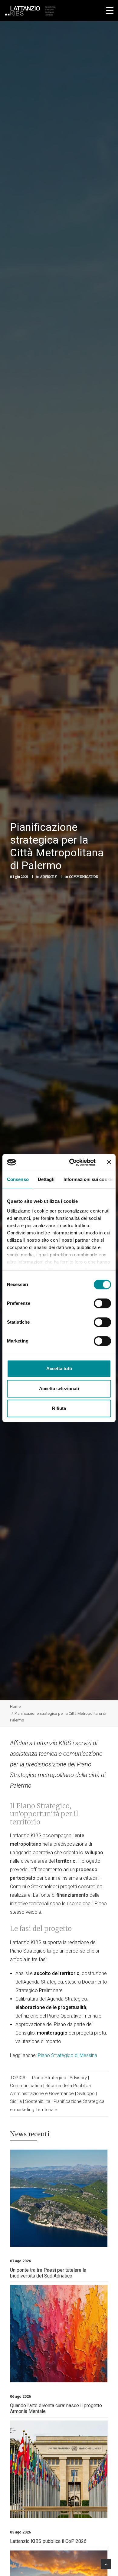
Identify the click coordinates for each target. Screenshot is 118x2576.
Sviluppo (86, 2093)
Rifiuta (59, 1408)
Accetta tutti (59, 1368)
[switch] (102, 1303)
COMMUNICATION (84, 877)
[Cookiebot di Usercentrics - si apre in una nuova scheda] (72, 1162)
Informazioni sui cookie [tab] (88, 1179)
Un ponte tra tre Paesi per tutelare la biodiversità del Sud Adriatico (48, 2273)
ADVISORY (49, 877)
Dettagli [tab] (46, 1179)
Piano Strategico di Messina (67, 2055)
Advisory (78, 2078)
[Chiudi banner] (109, 1162)
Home (15, 1706)
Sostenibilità (38, 2101)
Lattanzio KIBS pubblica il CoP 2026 (48, 2541)
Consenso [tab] (18, 1179)
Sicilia (16, 2101)
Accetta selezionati (59, 1389)
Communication (26, 2086)
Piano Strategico (49, 2078)
